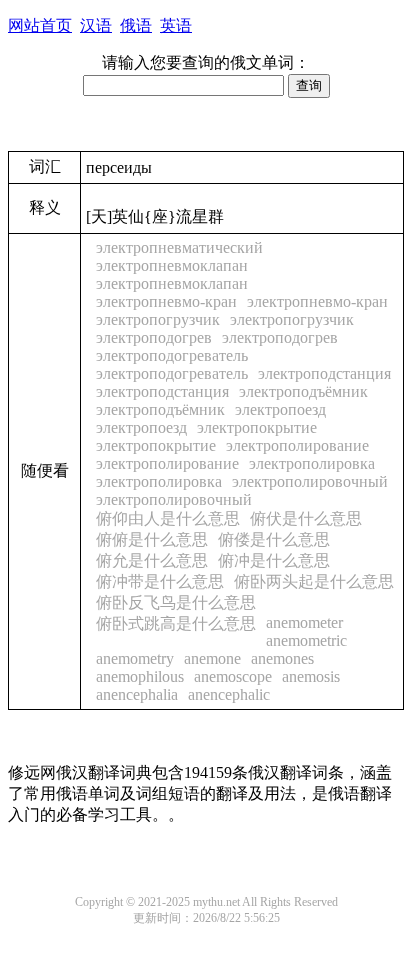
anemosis (311, 676)
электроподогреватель (172, 355)
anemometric (306, 640)
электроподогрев (154, 337)
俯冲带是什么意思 (160, 581)
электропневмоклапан (172, 265)
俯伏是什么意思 (306, 518)
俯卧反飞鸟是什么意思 (176, 602)
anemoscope (233, 676)
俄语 (136, 25)
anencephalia (137, 694)
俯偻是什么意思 (274, 539)
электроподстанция (324, 373)
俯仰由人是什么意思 (168, 518)
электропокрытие (257, 427)
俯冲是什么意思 (274, 560)
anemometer (304, 622)
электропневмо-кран (166, 301)
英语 (176, 25)
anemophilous (140, 676)
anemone (212, 658)
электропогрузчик (158, 319)
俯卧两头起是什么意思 (314, 581)
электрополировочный (310, 481)
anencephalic (229, 694)
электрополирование (297, 445)
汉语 (96, 25)
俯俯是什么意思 (152, 539)
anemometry (135, 658)
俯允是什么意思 (152, 560)
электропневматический (179, 247)
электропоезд (280, 409)
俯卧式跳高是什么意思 (176, 623)
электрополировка (312, 463)
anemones (282, 658)
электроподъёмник (303, 391)
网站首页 (40, 25)
